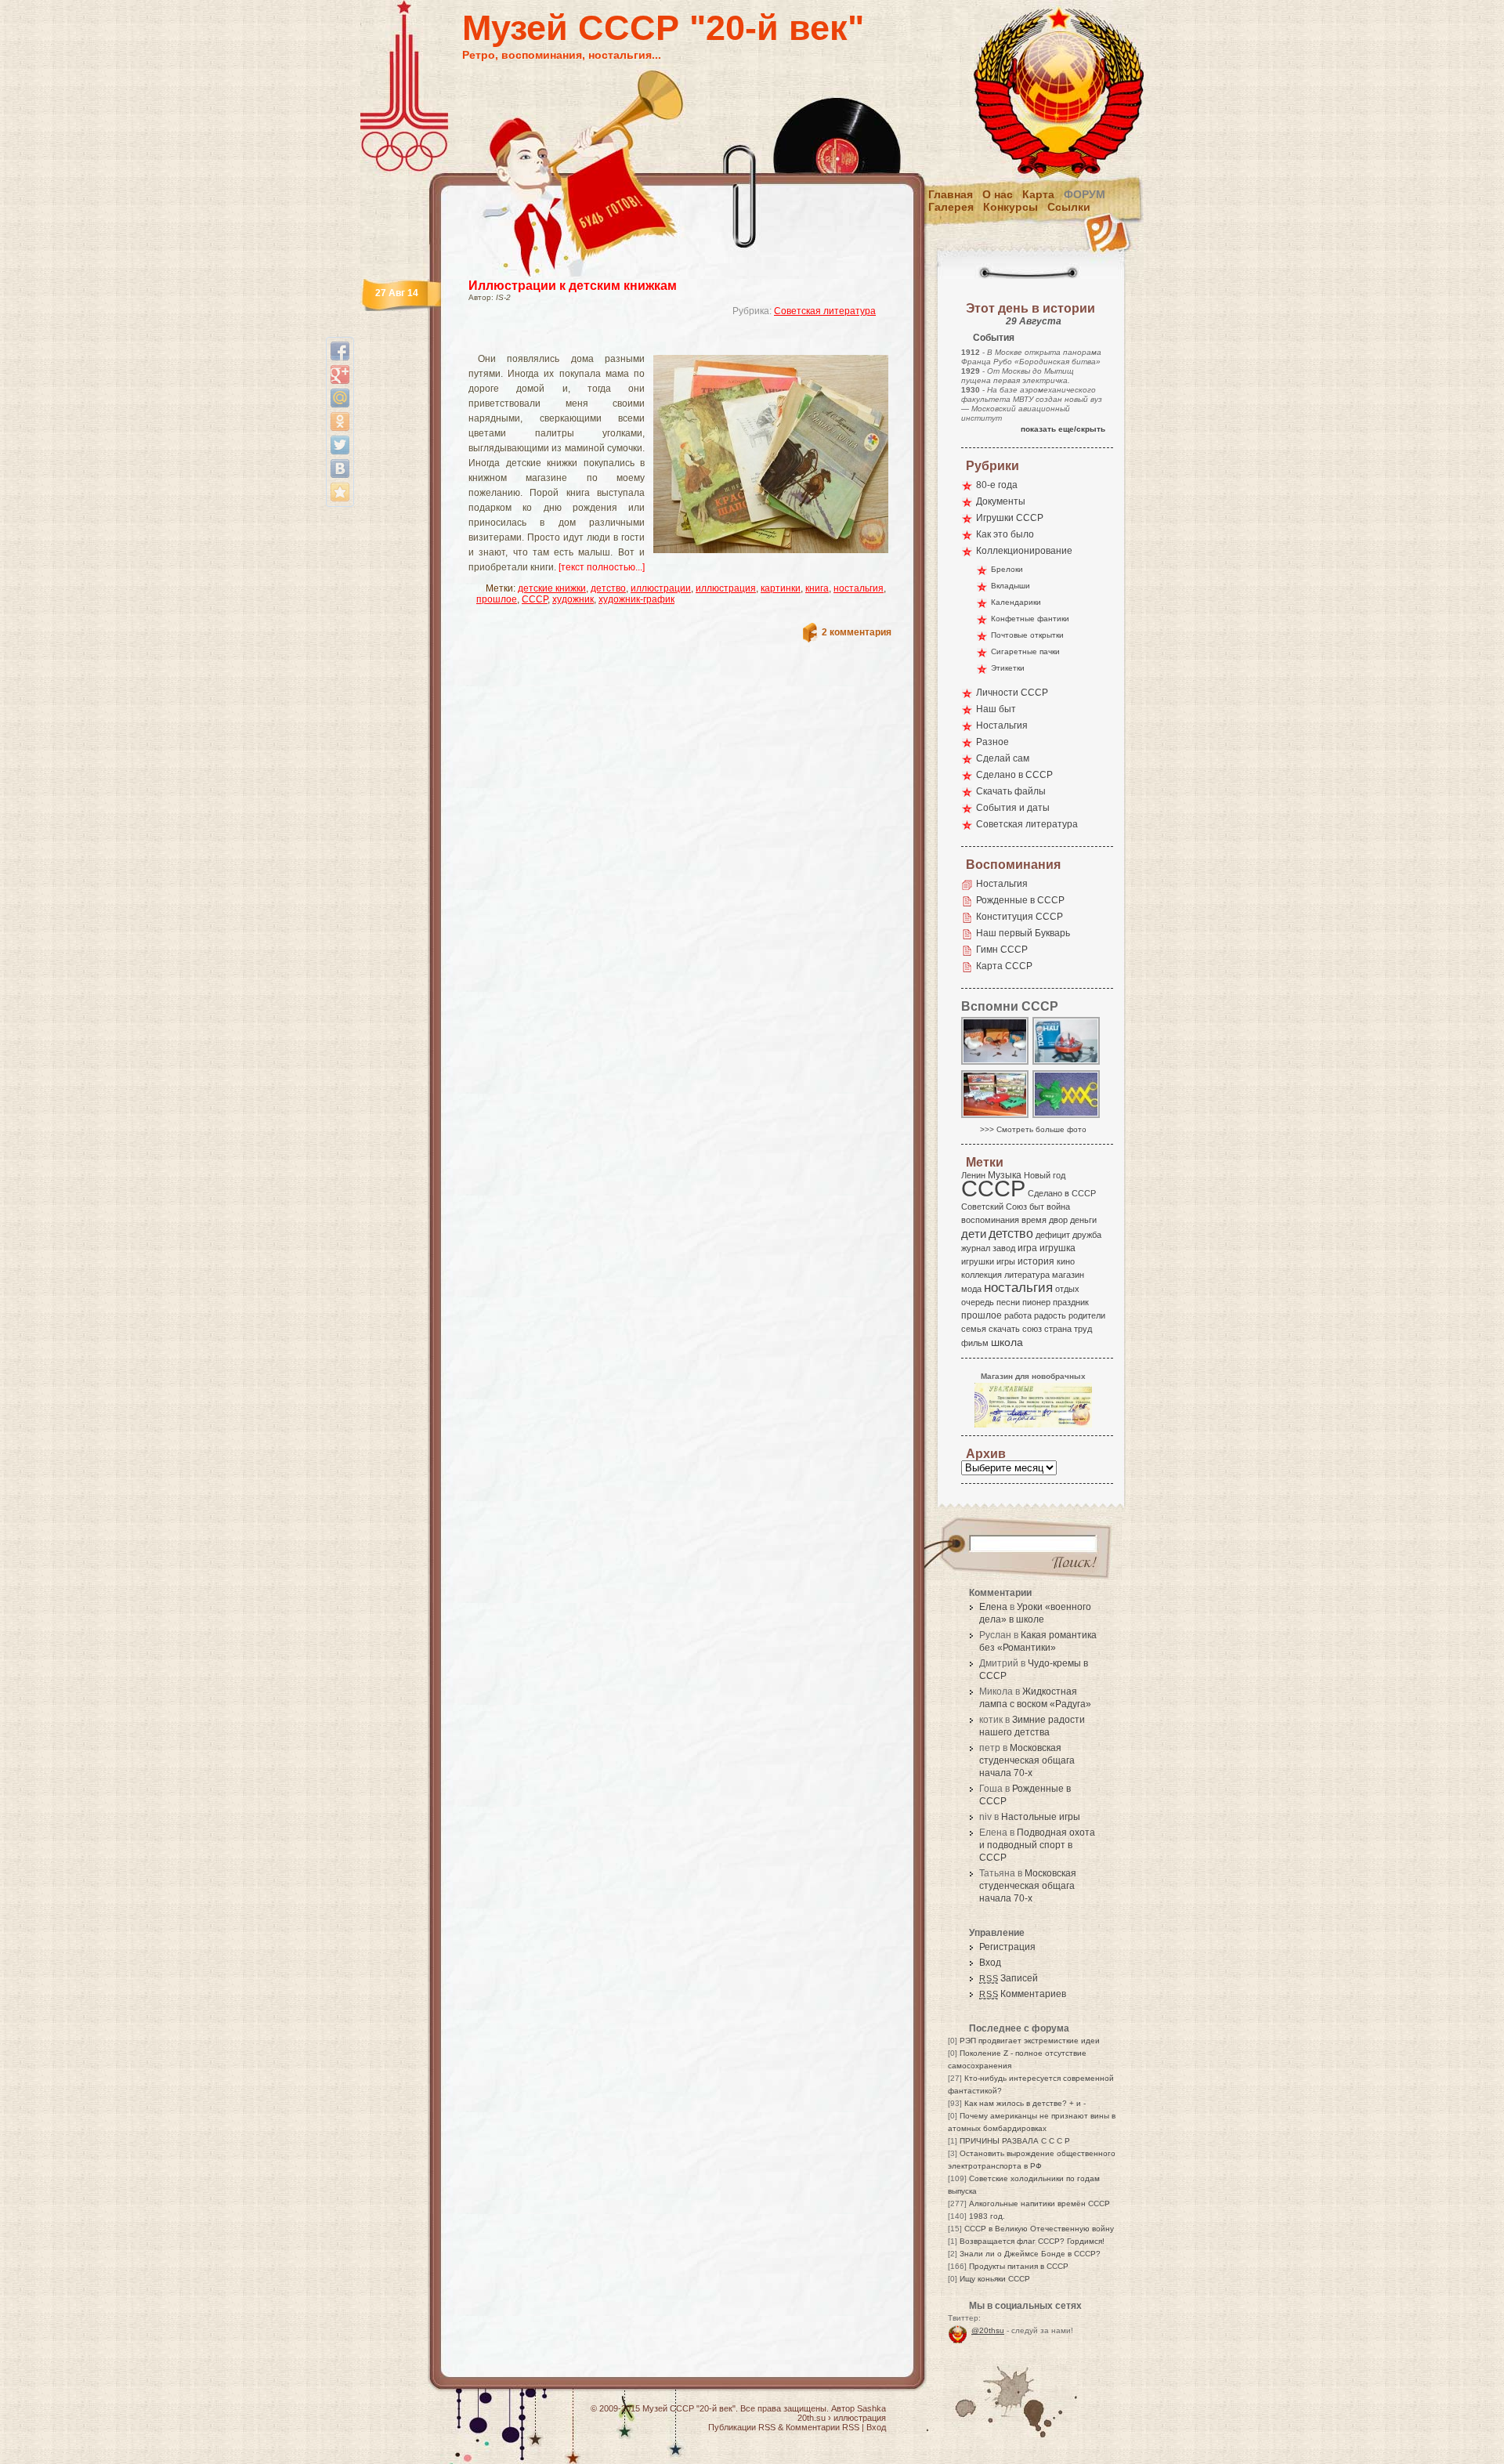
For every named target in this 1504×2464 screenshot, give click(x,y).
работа (1018, 1315)
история (1036, 1261)
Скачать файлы (1011, 791)
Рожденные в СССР (1020, 900)
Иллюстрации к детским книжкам (573, 286)
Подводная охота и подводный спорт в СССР (1037, 1845)
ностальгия (859, 588)
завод (1004, 1248)
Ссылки (1069, 207)
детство (608, 588)
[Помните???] (1067, 1117)
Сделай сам (1003, 758)
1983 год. (987, 2216)
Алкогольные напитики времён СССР (1039, 2203)
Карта (1038, 194)
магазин (1068, 1275)
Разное (992, 742)
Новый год (1045, 1175)
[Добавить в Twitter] (340, 445)
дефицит (1053, 1235)
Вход (990, 1963)
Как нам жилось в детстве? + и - (1025, 2103)
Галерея (951, 207)
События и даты (1013, 808)
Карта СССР (1004, 966)
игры (1006, 1261)
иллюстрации (661, 588)
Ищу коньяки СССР (995, 2279)
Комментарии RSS (822, 2427)
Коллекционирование (1024, 551)
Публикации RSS (742, 2427)
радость (1050, 1315)
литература (1027, 1275)
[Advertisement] (661, 341)
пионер (1036, 1302)
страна (1058, 1329)
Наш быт (996, 709)
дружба (1087, 1235)
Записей (1009, 1978)
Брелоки (1007, 569)
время (1034, 1220)
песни (1008, 1302)
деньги (1083, 1220)
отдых (1067, 1289)
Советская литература (825, 311)
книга (817, 588)
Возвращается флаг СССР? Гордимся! (1032, 2241)
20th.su (812, 2418)
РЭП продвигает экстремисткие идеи (1030, 2041)
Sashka (871, 2408)
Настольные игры (1041, 1817)
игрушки (978, 1261)
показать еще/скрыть (1063, 429)
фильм (975, 1343)
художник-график (636, 599)
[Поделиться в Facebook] (340, 351)
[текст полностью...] (602, 567)
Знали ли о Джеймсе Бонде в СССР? (1030, 2254)
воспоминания (990, 1220)
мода (971, 1289)
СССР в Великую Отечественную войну (1039, 2229)
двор (1058, 1220)
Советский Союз (994, 1207)
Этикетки (1008, 668)
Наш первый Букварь (1023, 933)
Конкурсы (1010, 207)
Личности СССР (1012, 693)
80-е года (997, 485)
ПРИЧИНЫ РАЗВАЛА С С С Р (1015, 2141)
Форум (1085, 194)
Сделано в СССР (1014, 775)
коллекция (982, 1275)
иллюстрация (726, 588)
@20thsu (988, 2330)
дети (974, 1234)
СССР (535, 599)
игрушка (1057, 1248)
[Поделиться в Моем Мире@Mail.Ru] (340, 398)
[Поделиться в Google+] (340, 374)
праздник (1071, 1302)
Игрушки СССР (1010, 518)
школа (1007, 1342)
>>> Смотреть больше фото (1033, 1129)
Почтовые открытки (1027, 635)
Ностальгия (1002, 725)
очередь (978, 1302)
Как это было (1005, 534)
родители (1087, 1315)
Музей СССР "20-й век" (663, 28)
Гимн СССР (1002, 950)
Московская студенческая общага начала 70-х (1027, 1760)
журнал (976, 1248)
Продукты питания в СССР (1019, 2266)
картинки (781, 588)
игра (1027, 1248)
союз (1032, 1329)
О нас (998, 194)
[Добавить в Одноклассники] (340, 422)
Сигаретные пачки (1025, 651)
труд (1083, 1329)
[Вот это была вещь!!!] (1067, 1064)
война (1058, 1207)
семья (974, 1329)
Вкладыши (1010, 586)
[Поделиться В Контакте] (340, 469)
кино (1066, 1261)
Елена (993, 1607)
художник (573, 599)
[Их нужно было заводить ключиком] (996, 1064)
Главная (951, 194)
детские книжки (552, 588)
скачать (1004, 1329)
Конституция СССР (1020, 917)
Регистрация (1007, 1947)
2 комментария (857, 632)
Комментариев (1023, 1994)
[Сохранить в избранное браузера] (340, 492)
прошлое (497, 599)
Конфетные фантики (1030, 619)
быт (1037, 1207)
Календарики (1016, 602)
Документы (1001, 501)
